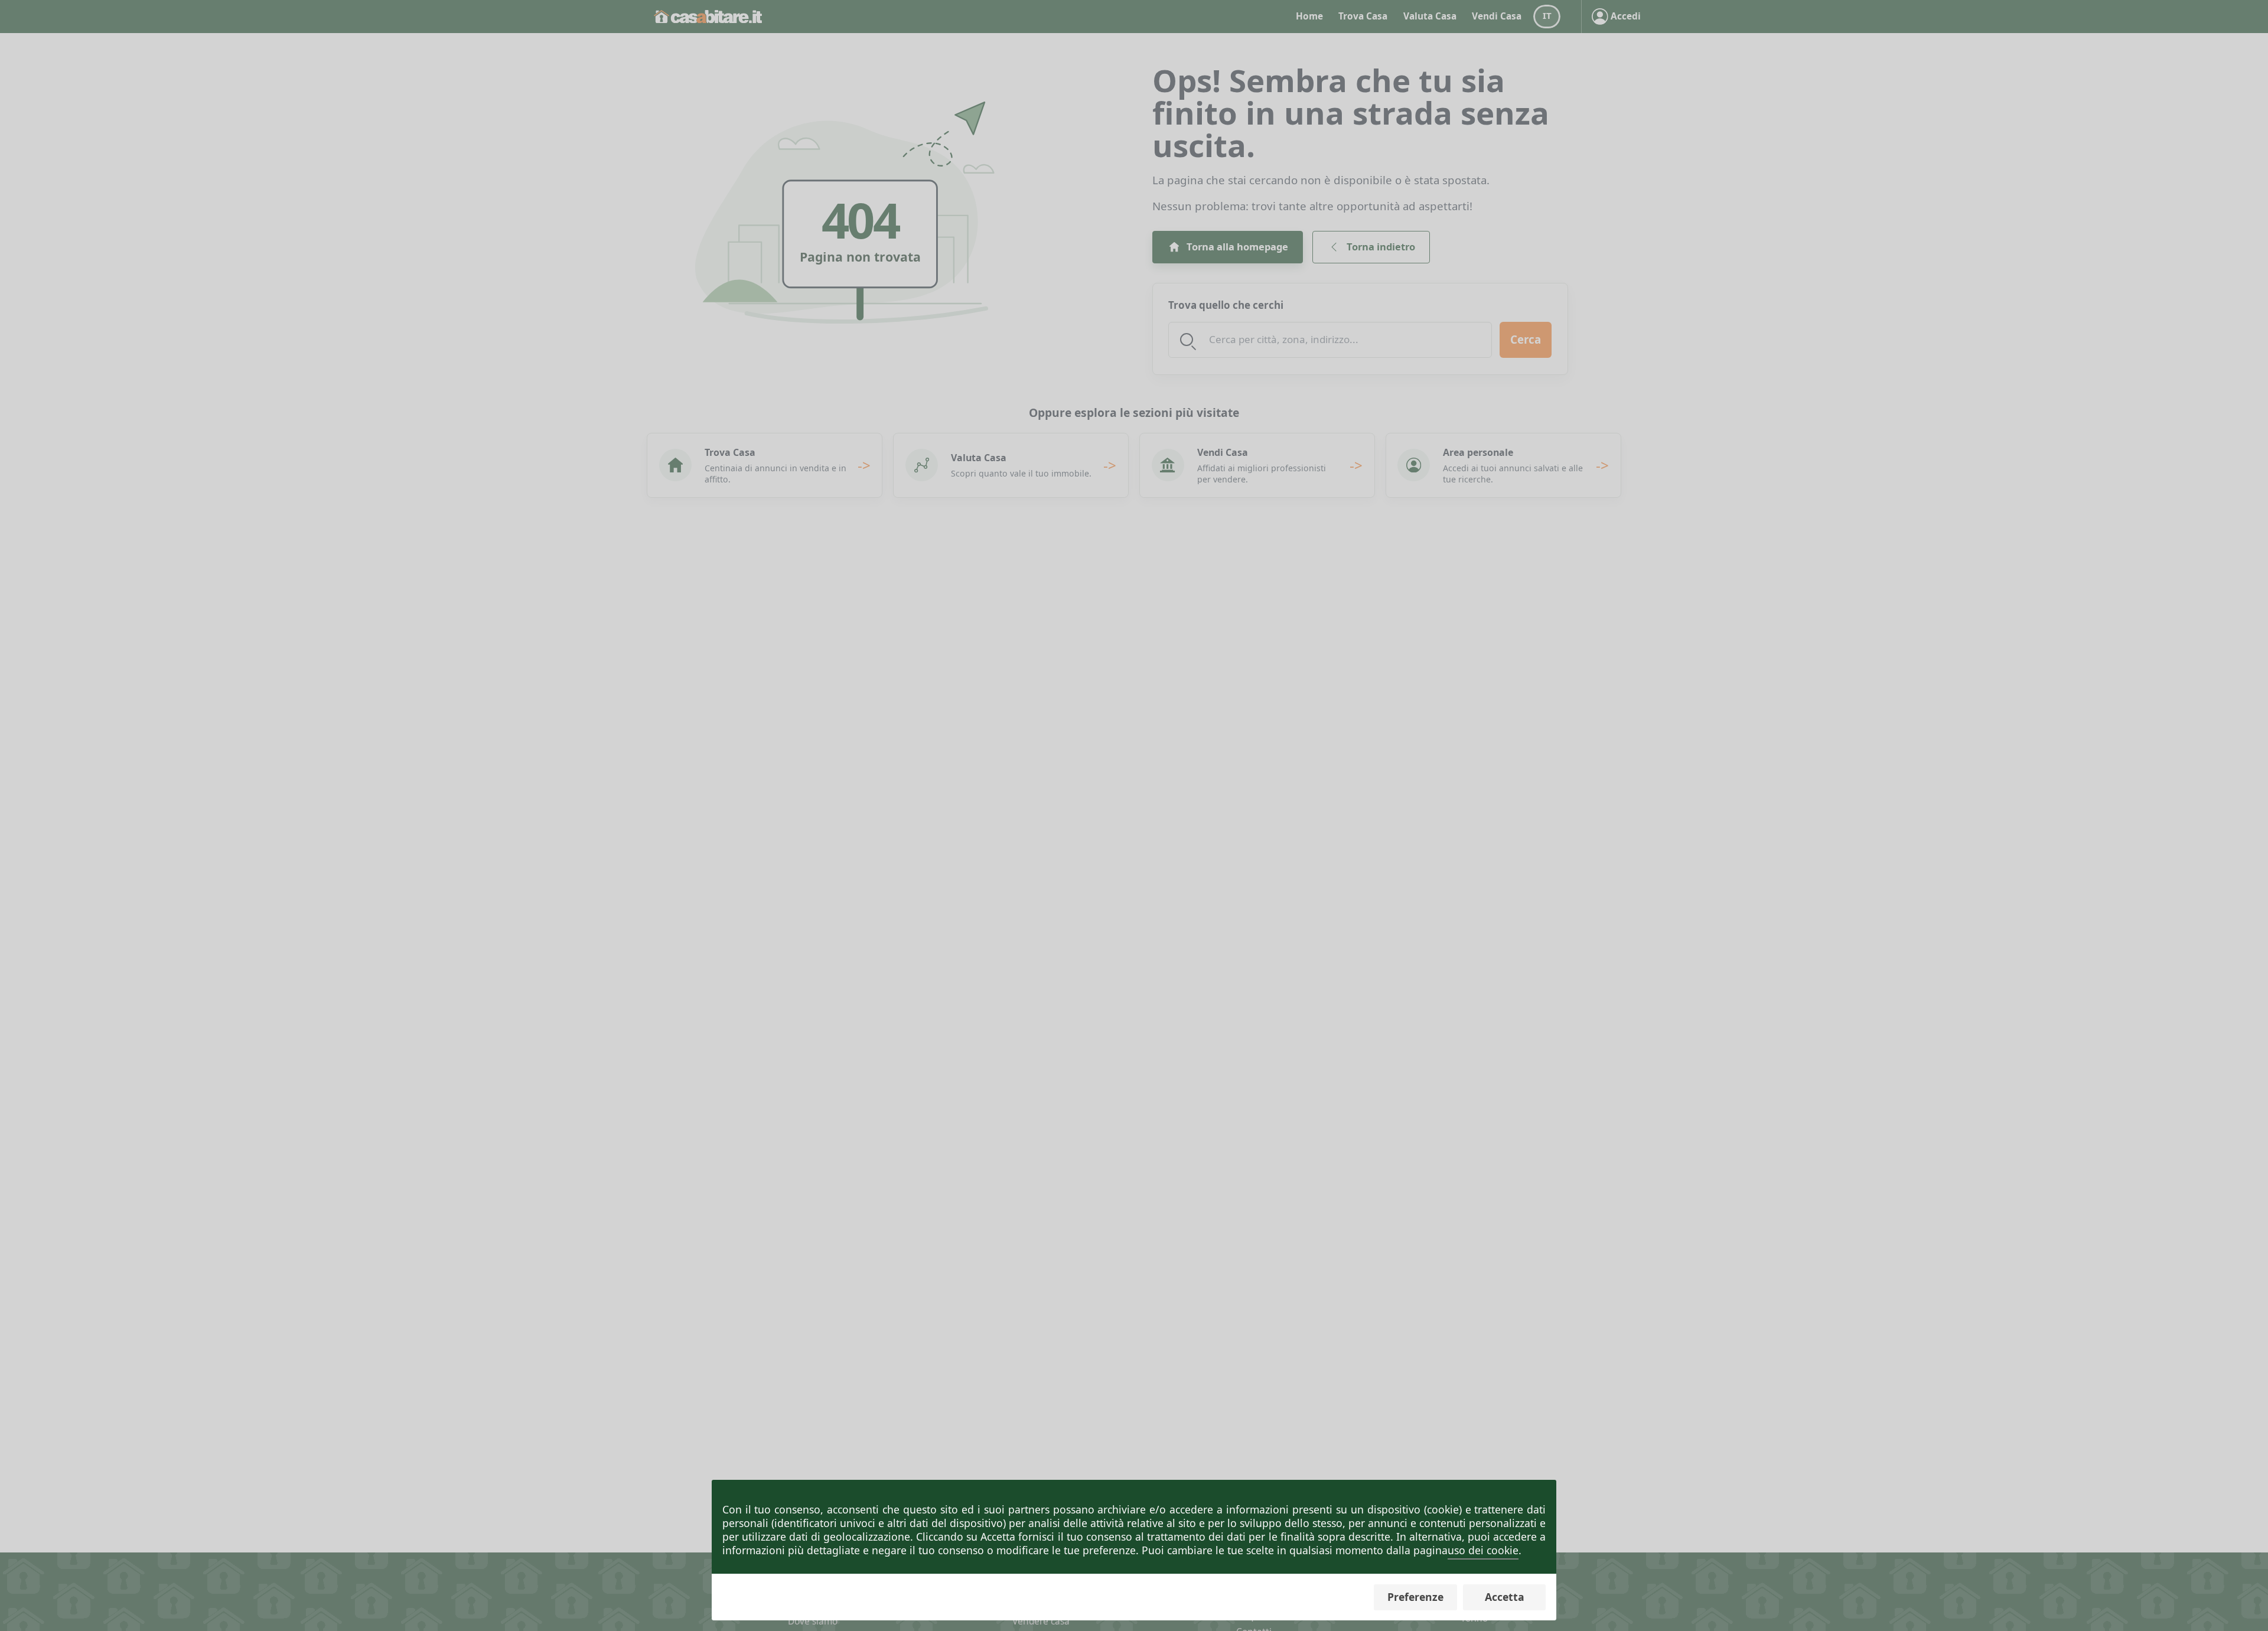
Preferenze (1415, 1597)
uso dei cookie (1483, 1550)
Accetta (1505, 1597)
